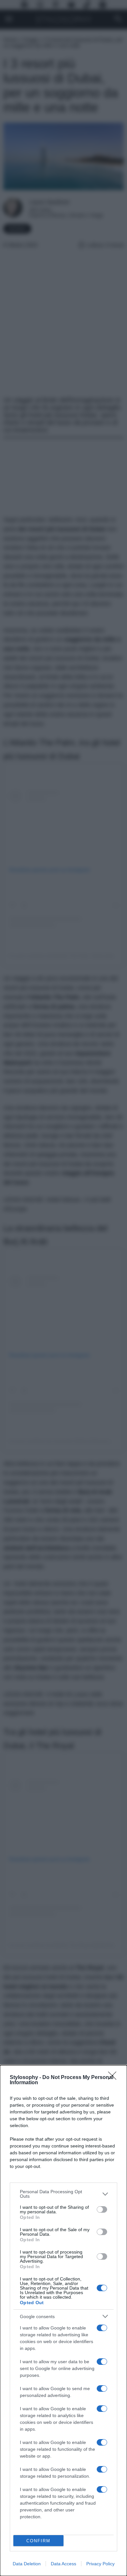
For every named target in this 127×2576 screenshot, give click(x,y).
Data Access (63, 2564)
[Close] (114, 2078)
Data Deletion (27, 2564)
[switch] (102, 2209)
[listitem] (63, 2194)
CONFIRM (38, 2541)
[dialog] (63, 2321)
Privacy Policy (100, 2564)
